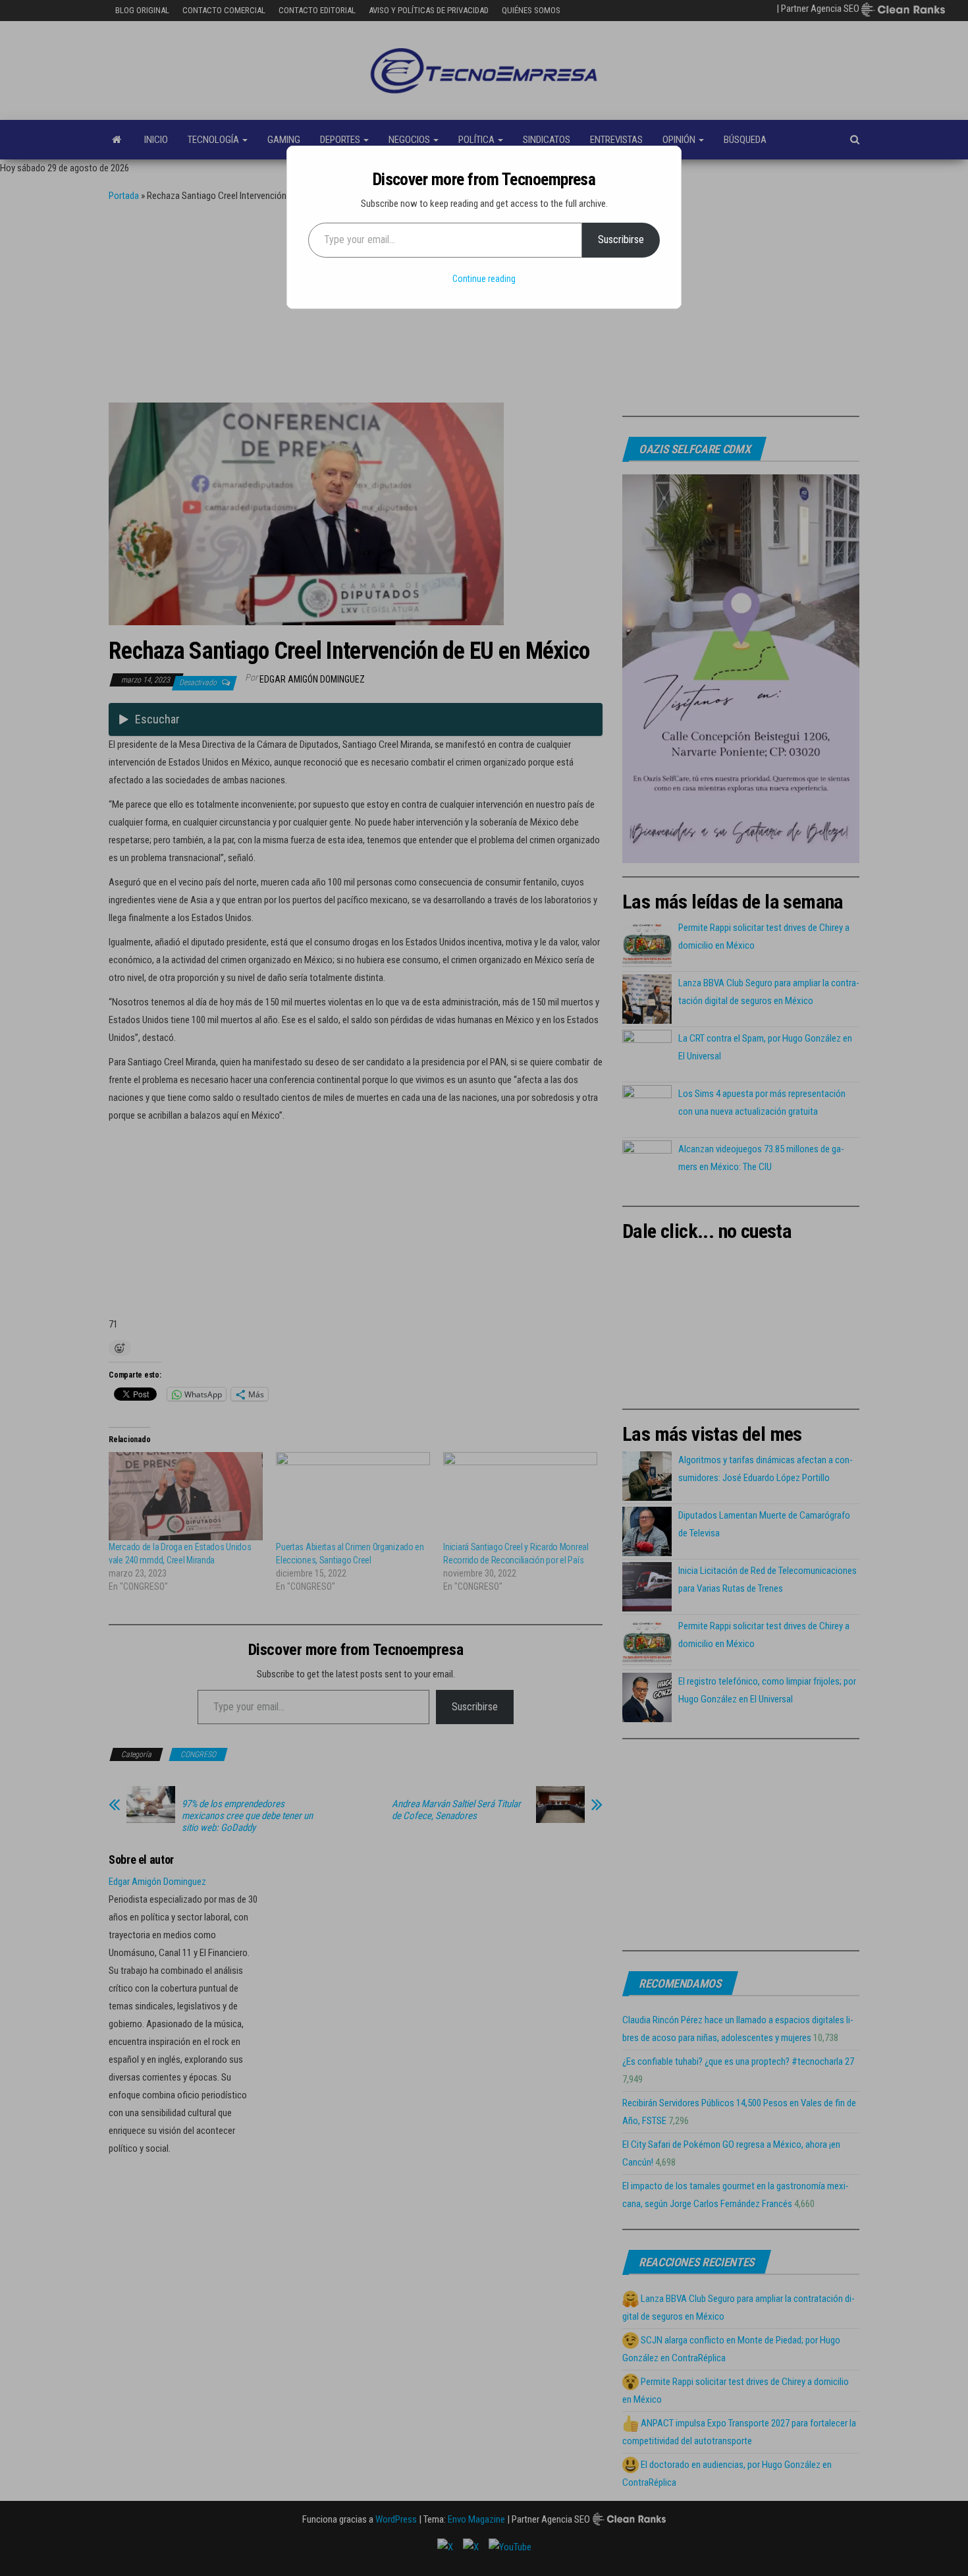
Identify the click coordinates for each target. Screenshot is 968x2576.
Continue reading (484, 279)
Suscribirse (621, 239)
